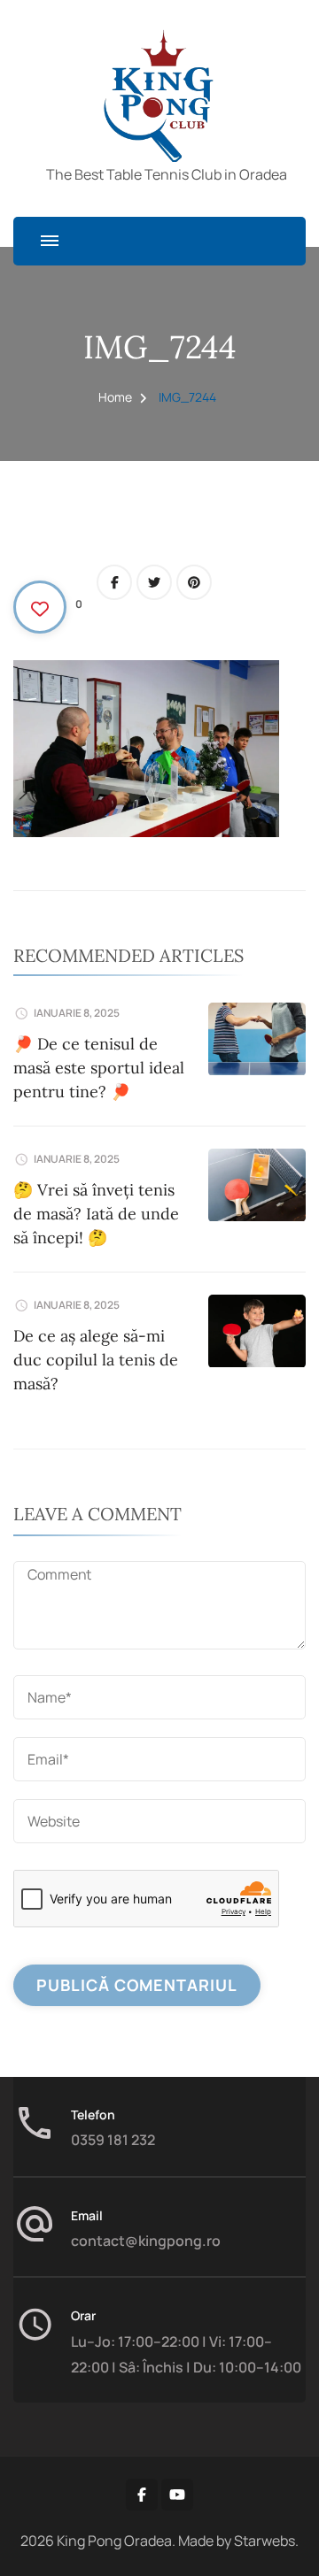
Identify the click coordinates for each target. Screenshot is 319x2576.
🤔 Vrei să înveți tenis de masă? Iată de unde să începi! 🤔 (96, 1214)
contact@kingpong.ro (146, 2241)
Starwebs (265, 2541)
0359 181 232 (113, 2140)
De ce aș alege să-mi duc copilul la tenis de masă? (96, 1360)
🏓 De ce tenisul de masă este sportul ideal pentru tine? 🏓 (99, 1068)
